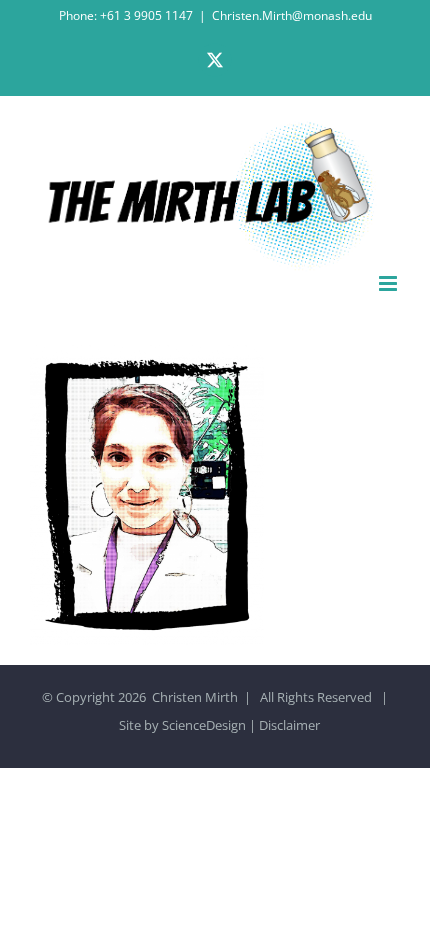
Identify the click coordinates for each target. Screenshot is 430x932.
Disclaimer (289, 725)
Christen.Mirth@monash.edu (292, 15)
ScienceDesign (204, 725)
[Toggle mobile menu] (389, 283)
